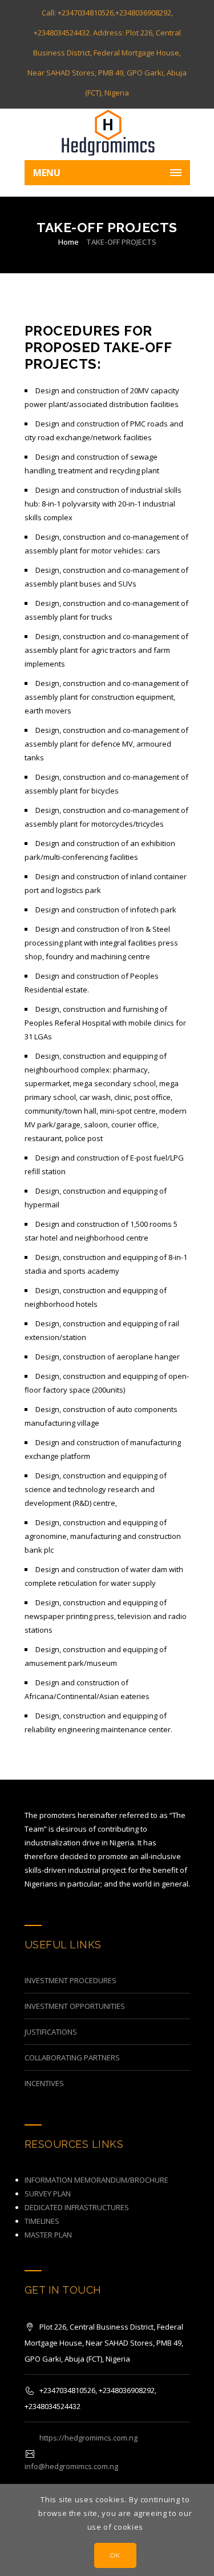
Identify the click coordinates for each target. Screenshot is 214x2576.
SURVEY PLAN (48, 2194)
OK (115, 2555)
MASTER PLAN (48, 2235)
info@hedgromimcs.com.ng (71, 2466)
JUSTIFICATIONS (51, 2032)
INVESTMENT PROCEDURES (70, 1980)
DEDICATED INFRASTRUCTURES (77, 2207)
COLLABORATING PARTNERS (72, 2057)
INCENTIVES (44, 2083)
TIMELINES (42, 2221)
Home (68, 242)
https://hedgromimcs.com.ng (88, 2438)
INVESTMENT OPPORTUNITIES (75, 2006)
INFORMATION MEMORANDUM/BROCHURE (96, 2180)
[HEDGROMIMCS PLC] (107, 134)
